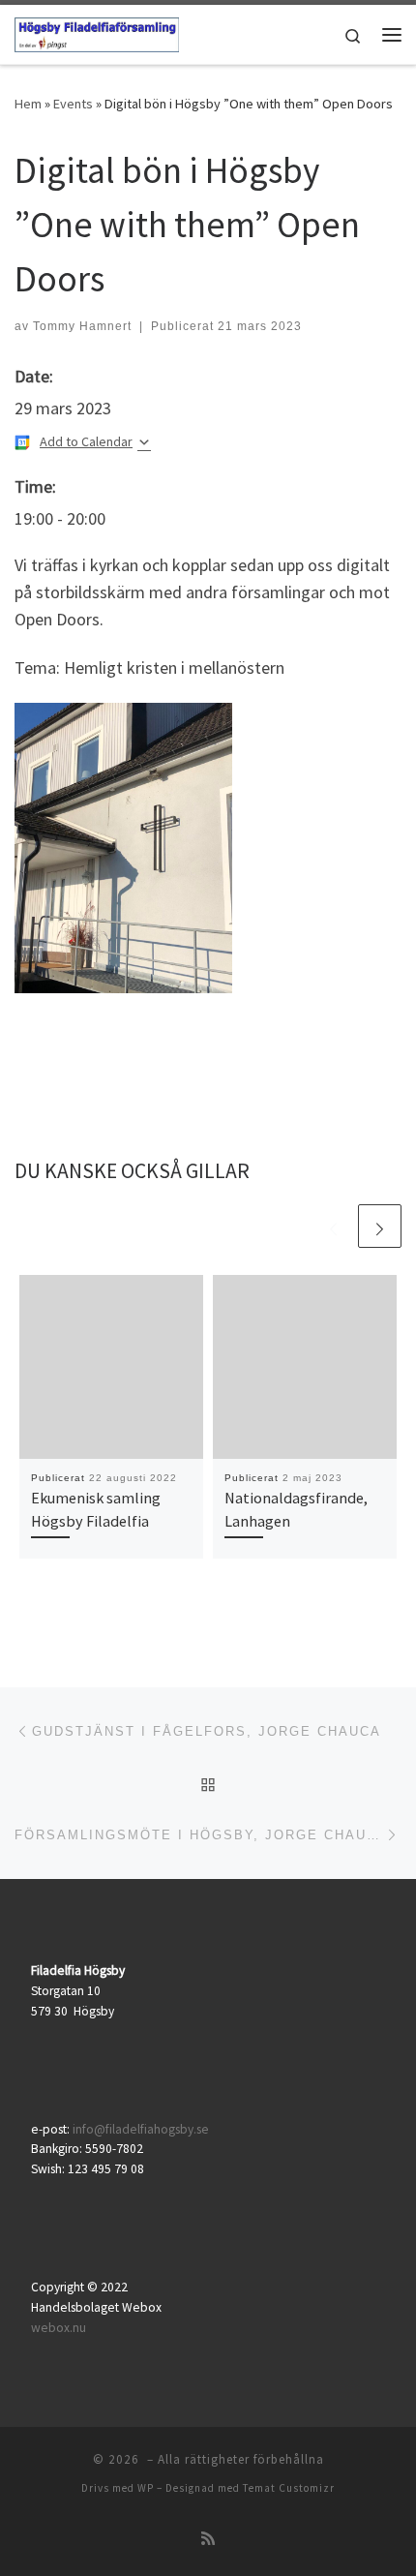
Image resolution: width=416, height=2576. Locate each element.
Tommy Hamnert (82, 326)
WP (146, 2488)
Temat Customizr (289, 2488)
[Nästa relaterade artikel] (380, 1226)
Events (73, 104)
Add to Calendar (86, 441)
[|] (97, 32)
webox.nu (59, 2328)
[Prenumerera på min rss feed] (208, 2539)
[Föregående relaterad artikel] (333, 1226)
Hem (28, 104)
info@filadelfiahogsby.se (141, 2129)
